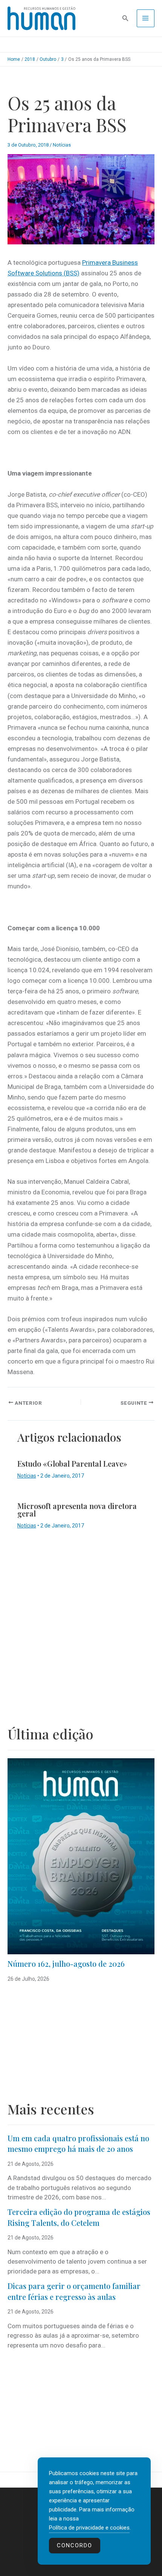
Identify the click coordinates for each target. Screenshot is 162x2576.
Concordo (75, 2545)
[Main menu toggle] (146, 19)
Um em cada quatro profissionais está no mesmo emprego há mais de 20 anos (78, 2144)
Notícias (62, 145)
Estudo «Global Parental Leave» (72, 1463)
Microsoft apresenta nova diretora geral (77, 1510)
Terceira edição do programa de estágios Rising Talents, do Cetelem (79, 2217)
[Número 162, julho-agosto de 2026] (81, 1856)
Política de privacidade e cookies (89, 2528)
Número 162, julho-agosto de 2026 (66, 1964)
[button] (125, 18)
